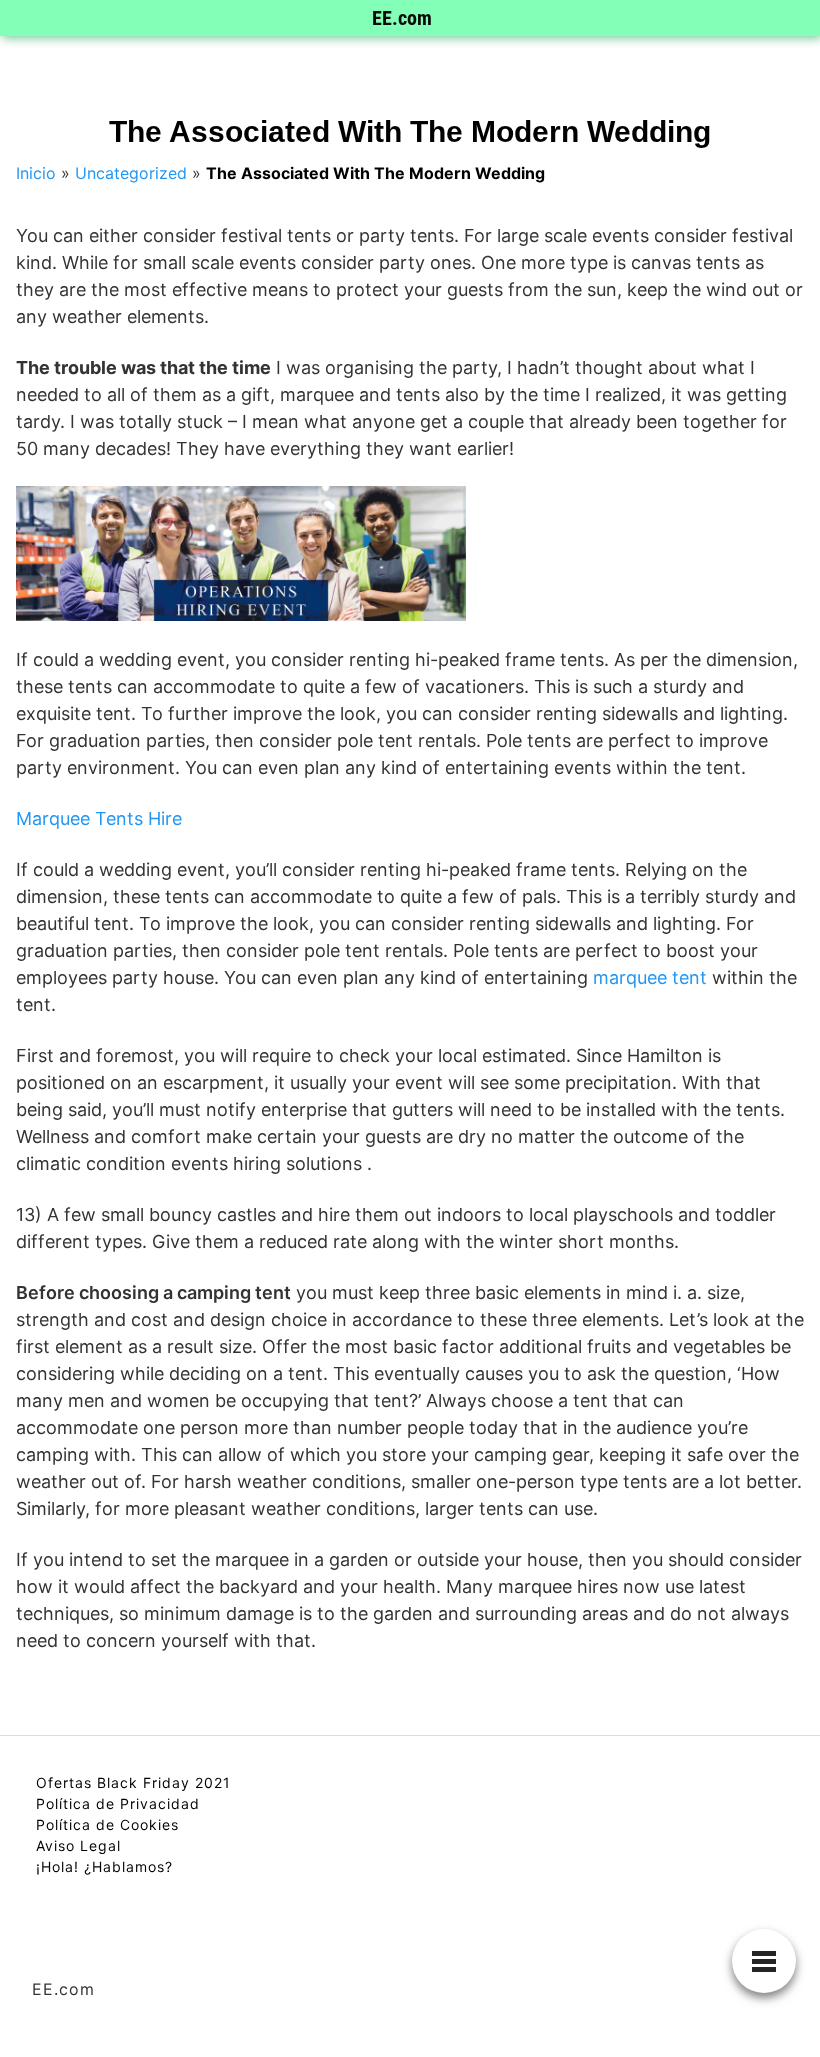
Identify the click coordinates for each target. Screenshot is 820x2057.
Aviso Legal (78, 1845)
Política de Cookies (107, 1824)
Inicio (36, 173)
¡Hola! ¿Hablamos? (104, 1866)
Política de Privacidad (118, 1803)
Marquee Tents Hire (99, 818)
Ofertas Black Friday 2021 (133, 1782)
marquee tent (650, 977)
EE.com (402, 18)
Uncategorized (131, 173)
